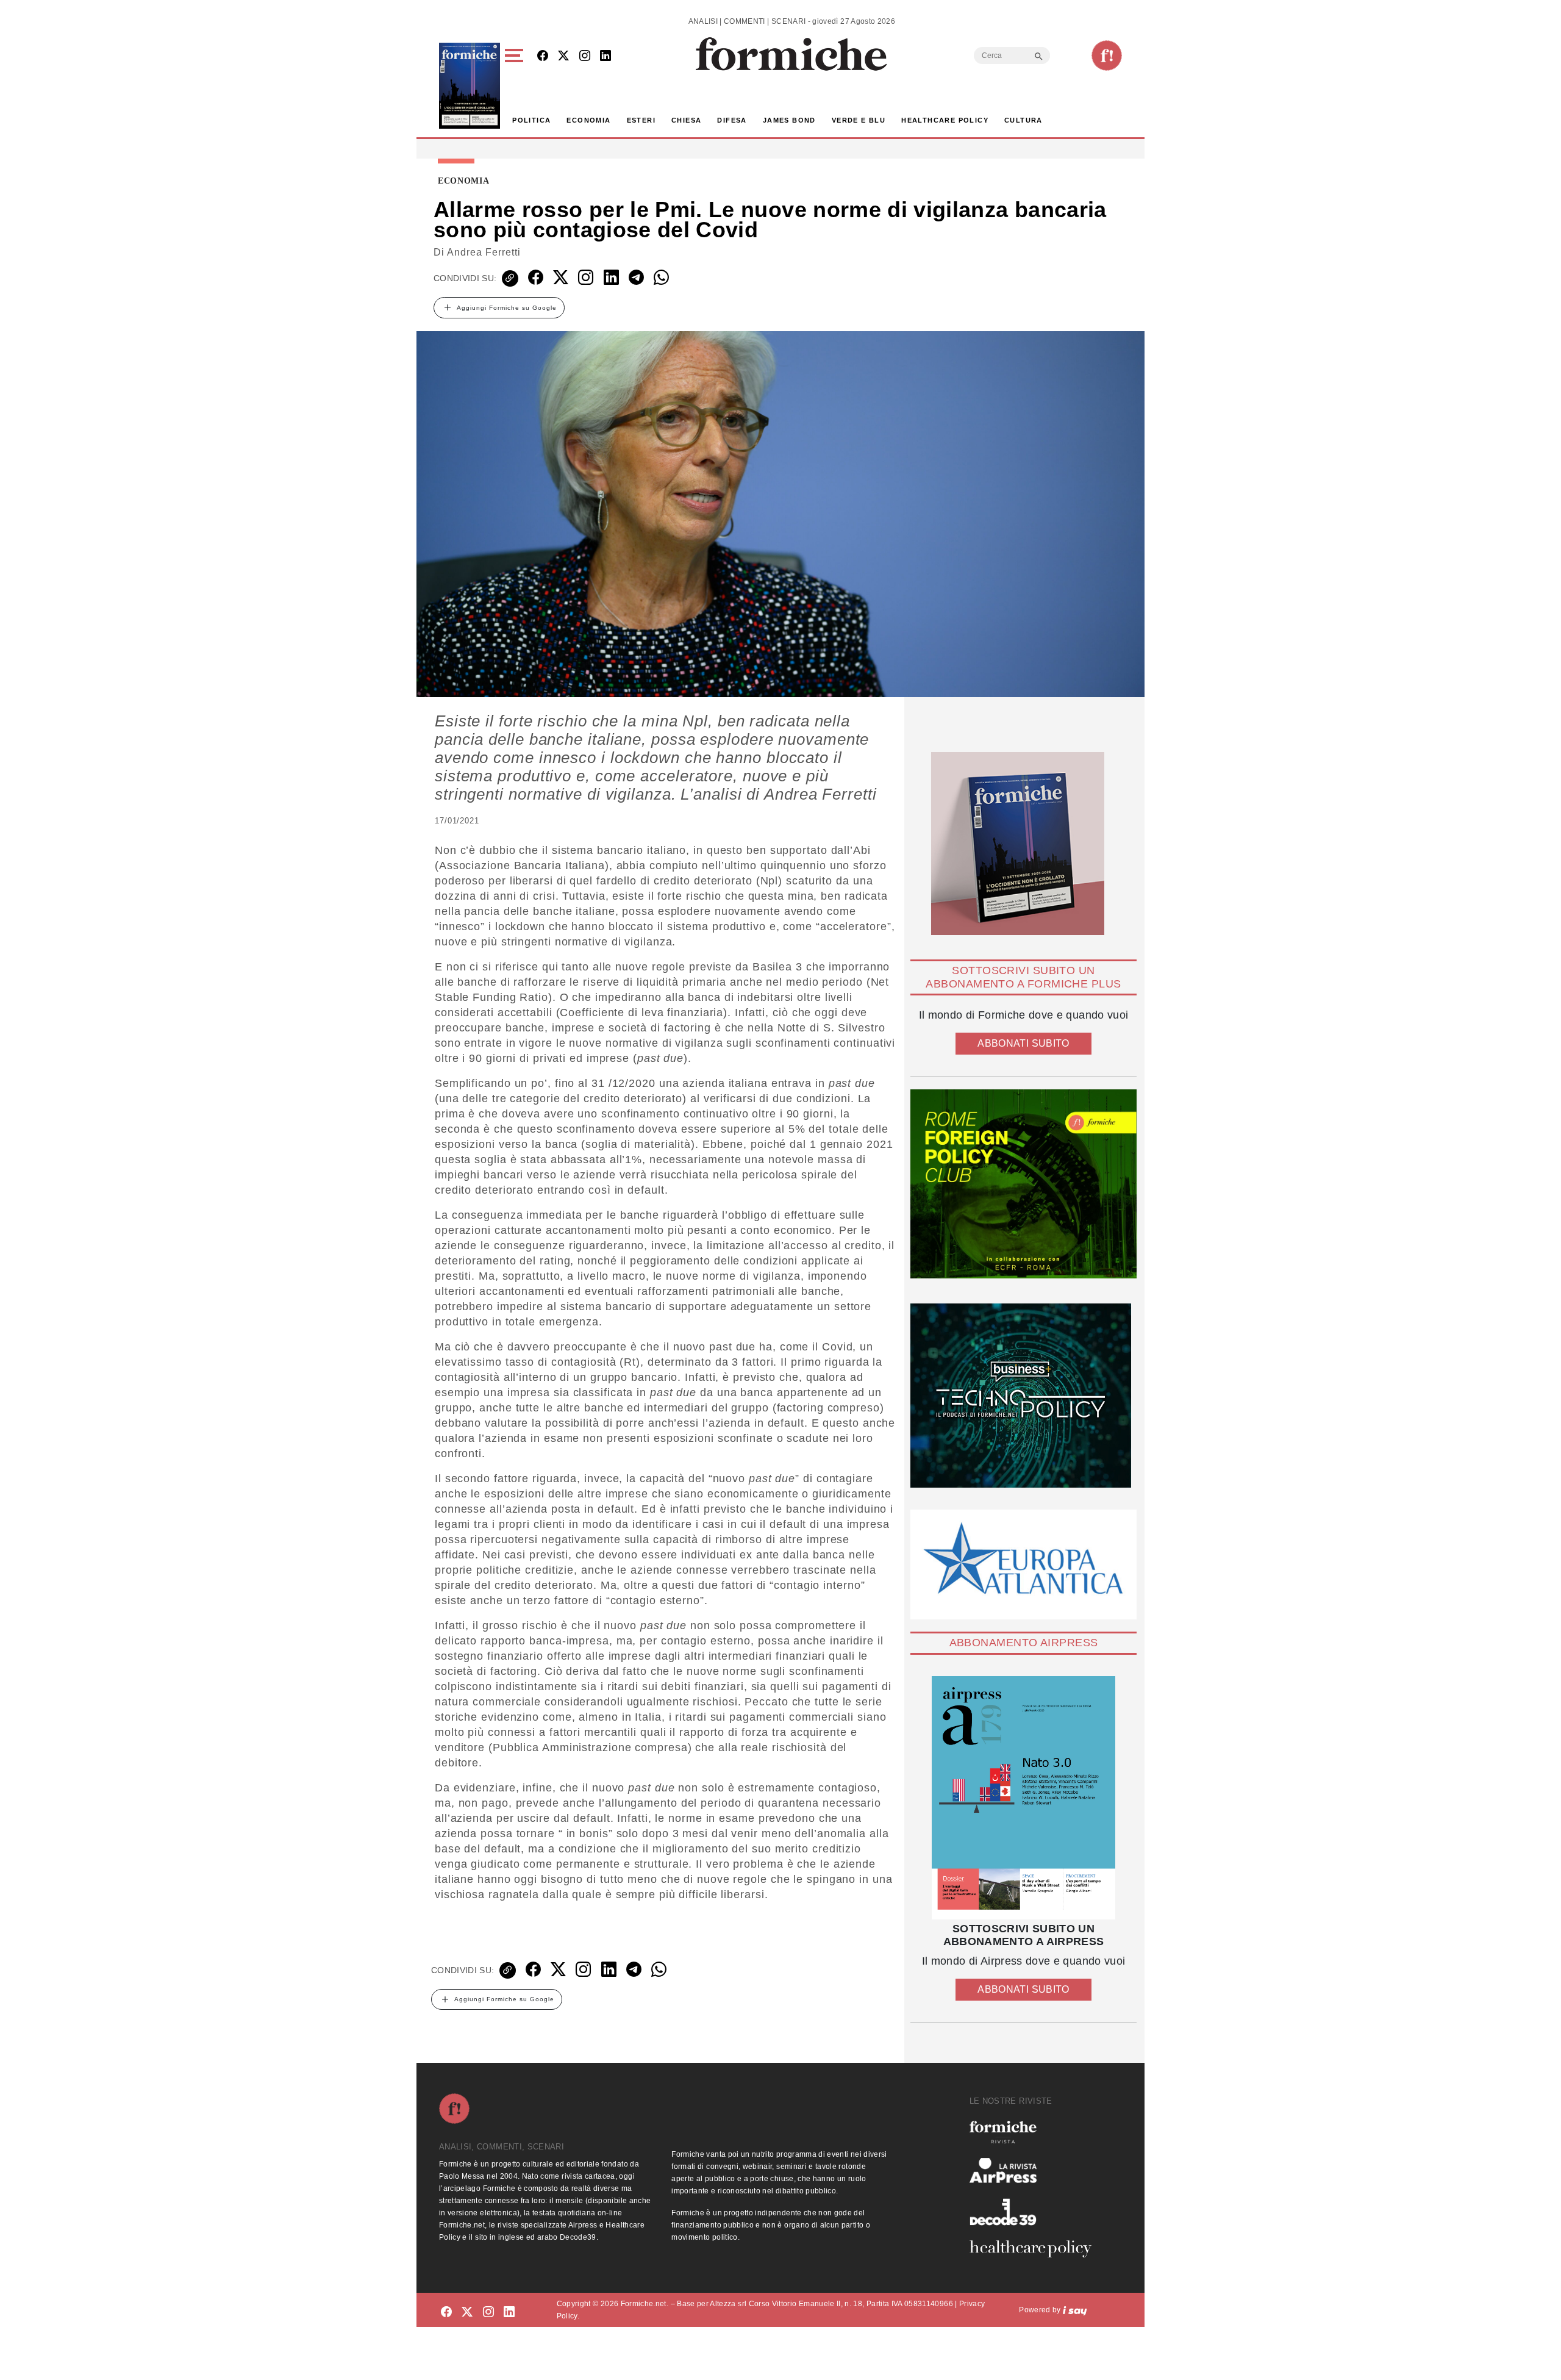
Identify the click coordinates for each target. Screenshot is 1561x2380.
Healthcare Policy (945, 120)
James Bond (789, 120)
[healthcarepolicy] (1035, 2249)
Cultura (1023, 120)
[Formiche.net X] (563, 56)
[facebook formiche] (446, 2312)
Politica (531, 120)
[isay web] (1075, 2310)
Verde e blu (859, 120)
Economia (588, 120)
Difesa (732, 120)
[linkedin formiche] (509, 2312)
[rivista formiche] (1023, 1798)
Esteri (641, 120)
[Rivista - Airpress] (1035, 2170)
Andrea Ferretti (484, 252)
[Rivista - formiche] (1035, 2132)
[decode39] (1035, 2212)
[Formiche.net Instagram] (585, 56)
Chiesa (686, 120)
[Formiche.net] (1107, 56)
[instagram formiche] (488, 2312)
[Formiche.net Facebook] (543, 56)
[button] (516, 86)
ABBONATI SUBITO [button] (1023, 1043)
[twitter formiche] (467, 2312)
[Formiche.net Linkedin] (605, 56)
